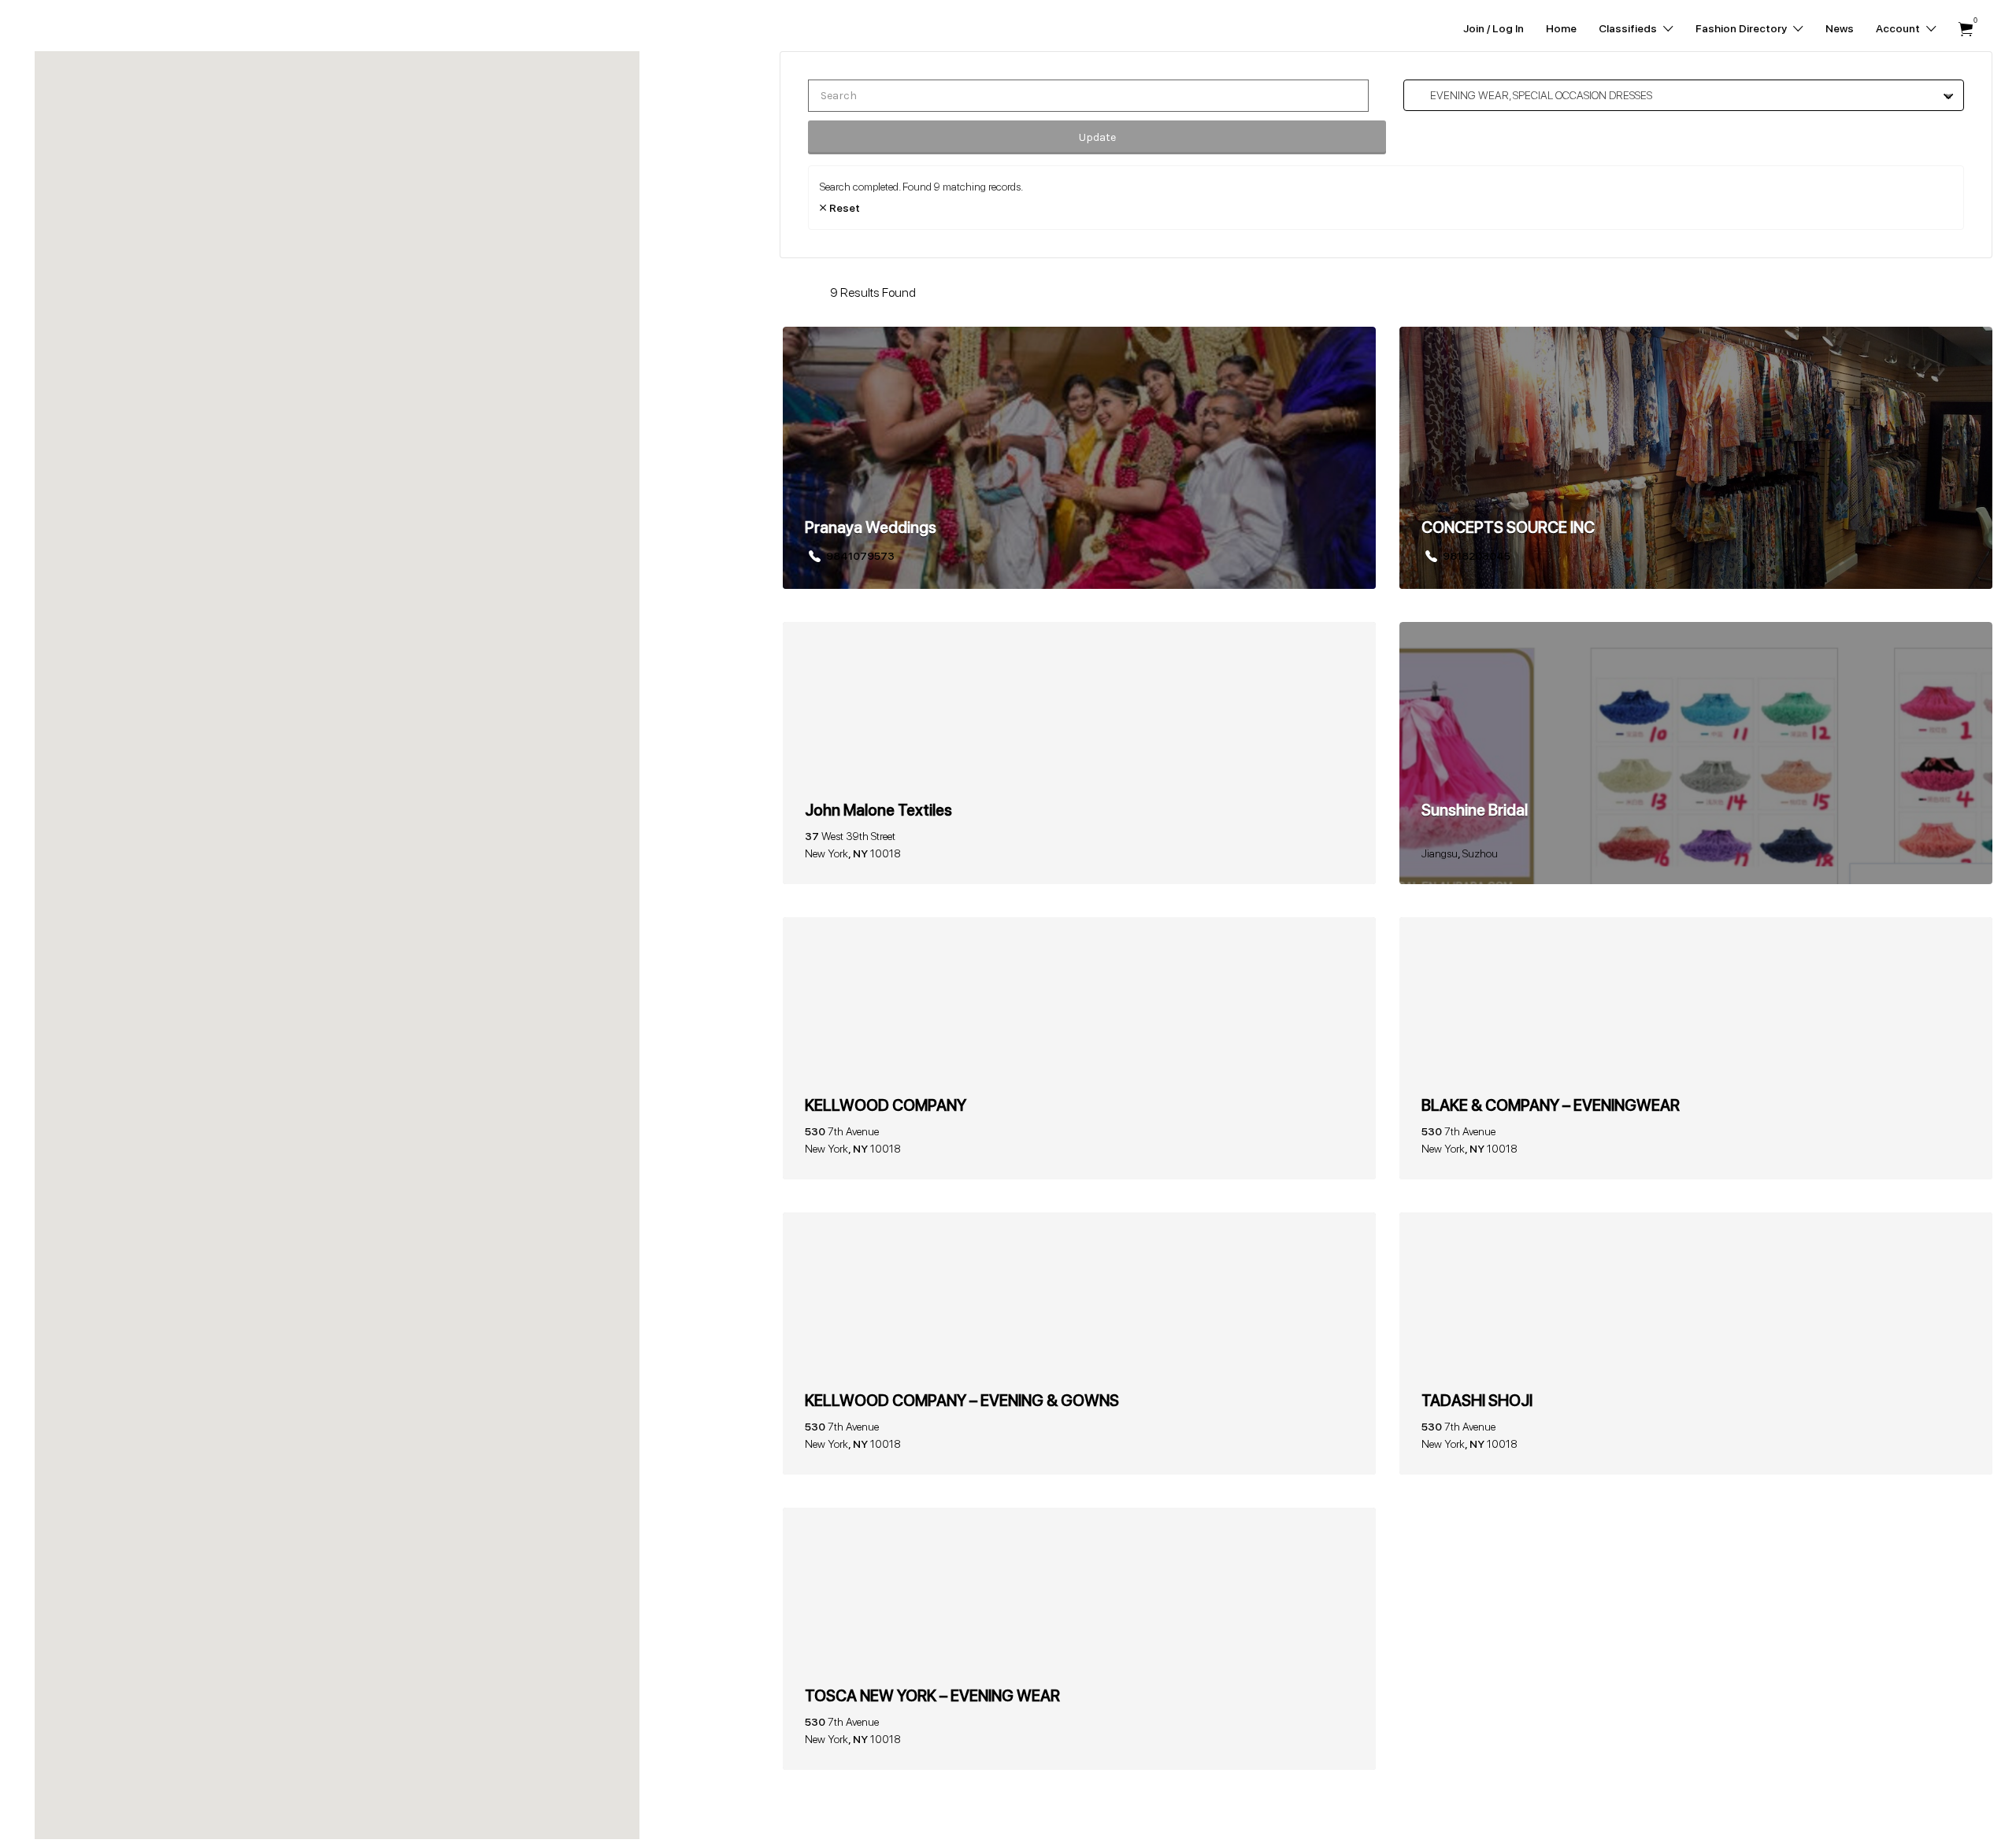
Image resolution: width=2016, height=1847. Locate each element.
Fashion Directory (1741, 28)
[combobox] (1684, 95)
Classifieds (1628, 28)
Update (1097, 137)
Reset (845, 208)
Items (1966, 30)
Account (1898, 28)
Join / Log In (1493, 28)
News (1840, 28)
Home (1561, 28)
